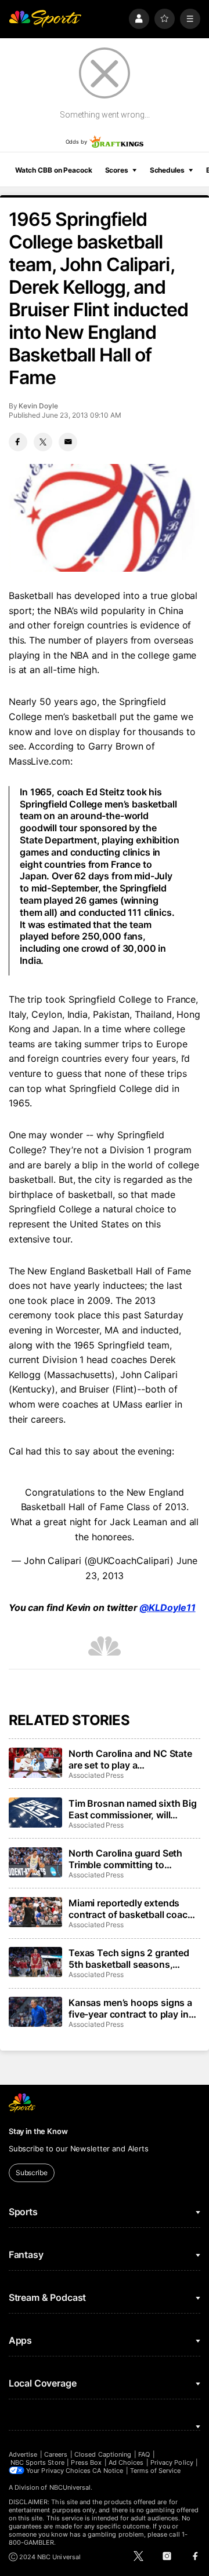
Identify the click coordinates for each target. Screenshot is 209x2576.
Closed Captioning (103, 2454)
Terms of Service (156, 2471)
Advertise (23, 2454)
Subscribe (32, 2173)
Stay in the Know (38, 2131)
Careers (56, 2454)
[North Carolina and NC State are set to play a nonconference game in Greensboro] (35, 1763)
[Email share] (68, 442)
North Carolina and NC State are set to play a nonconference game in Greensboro (130, 1759)
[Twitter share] (43, 442)
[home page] (45, 19)
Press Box (86, 2462)
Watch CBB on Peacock (54, 170)
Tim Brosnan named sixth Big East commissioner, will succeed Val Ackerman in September (133, 1809)
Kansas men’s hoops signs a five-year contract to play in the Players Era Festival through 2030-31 (130, 2008)
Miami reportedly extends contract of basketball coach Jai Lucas (131, 1909)
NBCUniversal (70, 2487)
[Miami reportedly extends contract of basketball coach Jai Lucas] (35, 1912)
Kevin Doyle (38, 406)
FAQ (144, 2454)
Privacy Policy (172, 2462)
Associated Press (96, 1775)
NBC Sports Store (37, 2462)
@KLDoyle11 (167, 1607)
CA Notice (108, 2471)
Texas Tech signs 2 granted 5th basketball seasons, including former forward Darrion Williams (129, 1959)
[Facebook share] (18, 442)
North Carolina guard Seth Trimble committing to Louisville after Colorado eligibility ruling (125, 1859)
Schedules (167, 170)
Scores (117, 170)
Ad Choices (126, 2462)
